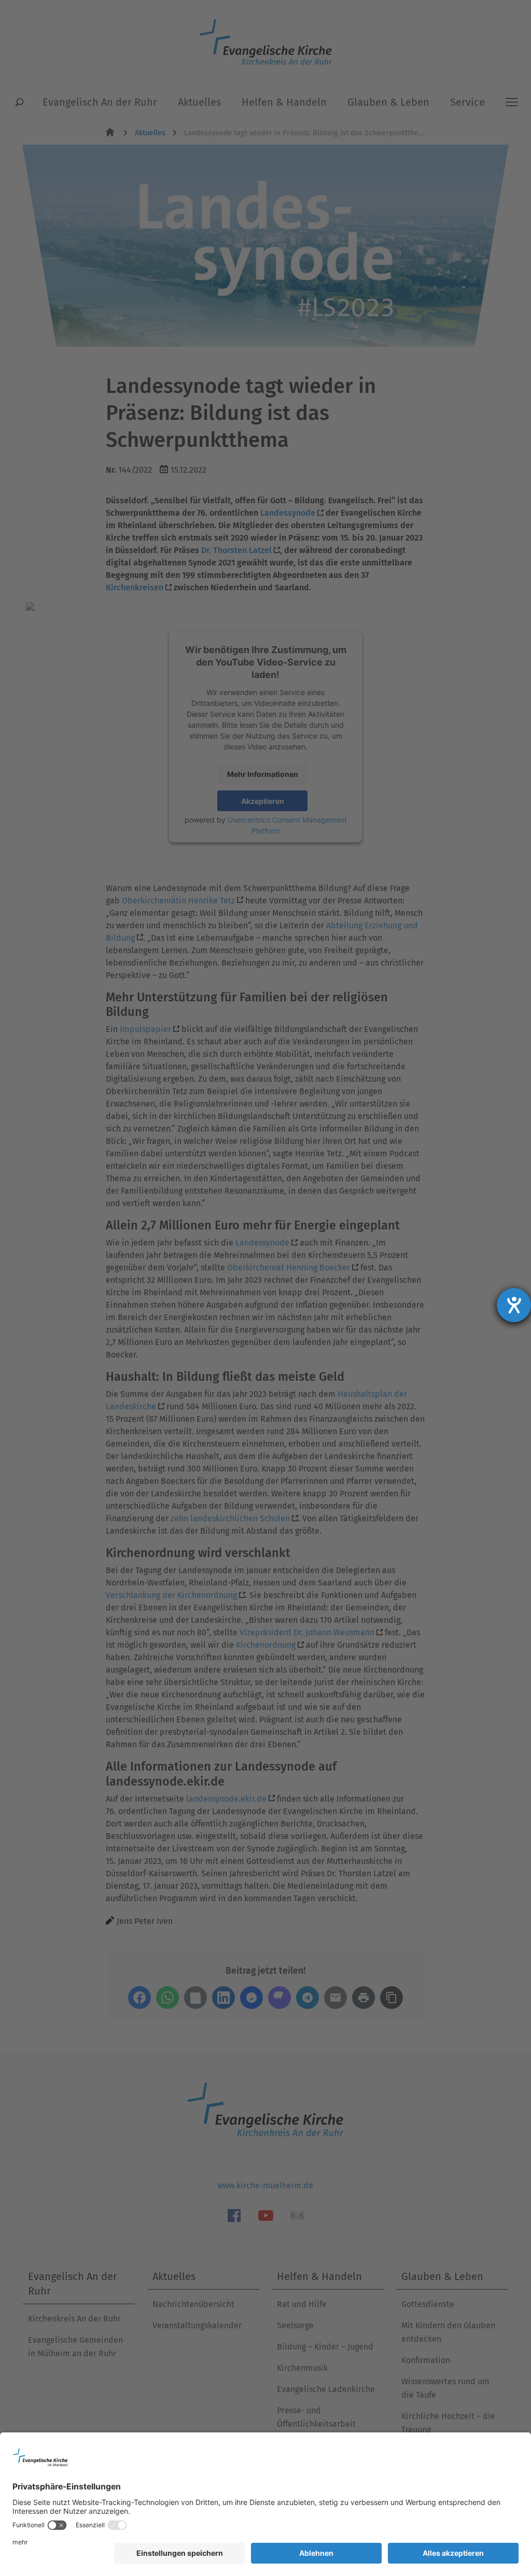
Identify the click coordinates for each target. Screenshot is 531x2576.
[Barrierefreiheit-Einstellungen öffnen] (514, 1305)
